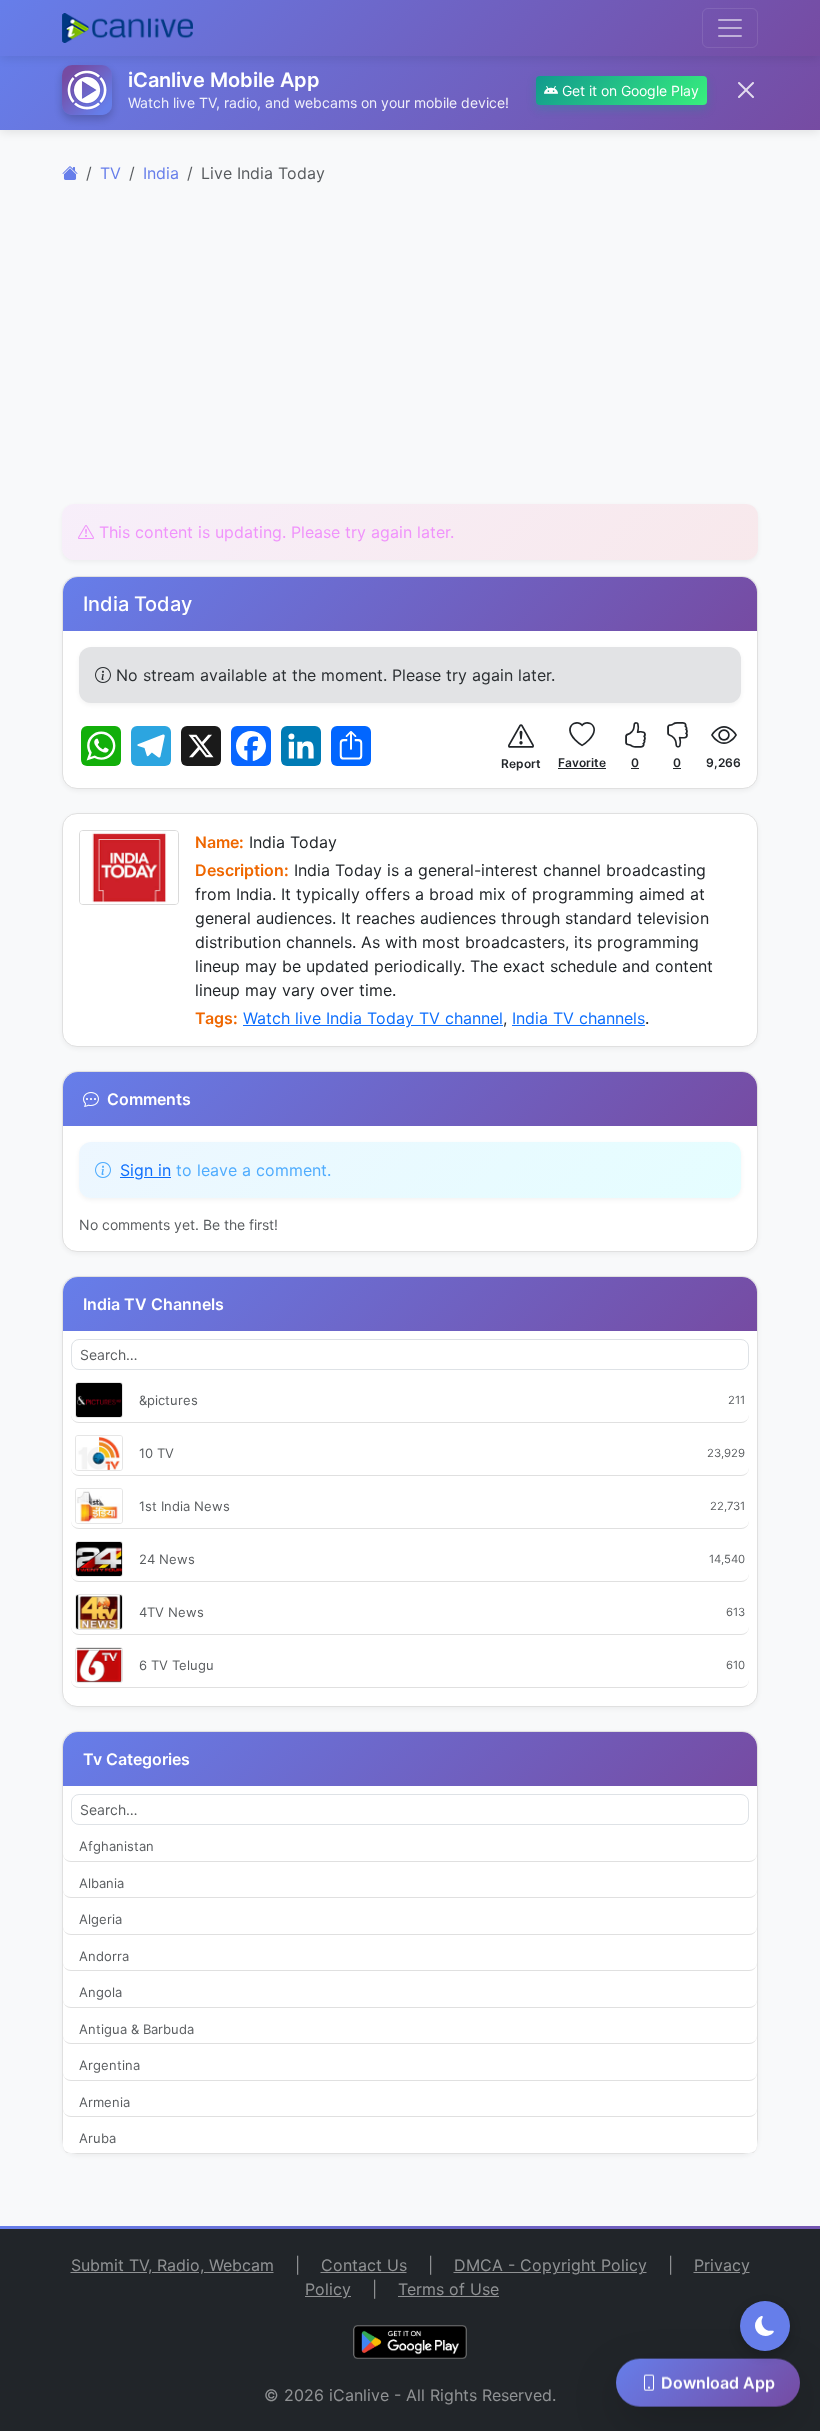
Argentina (109, 2065)
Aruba (97, 2138)
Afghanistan (116, 1846)
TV (110, 173)
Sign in (145, 1170)
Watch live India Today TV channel (373, 1018)
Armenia (104, 2102)
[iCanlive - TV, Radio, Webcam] (127, 28)
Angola (100, 1992)
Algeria (100, 1919)
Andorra (104, 1956)
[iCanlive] (70, 173)
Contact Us (364, 2265)
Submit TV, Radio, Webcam (172, 2265)
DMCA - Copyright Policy (550, 2265)
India (161, 173)
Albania (101, 1883)
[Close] (746, 90)
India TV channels (578, 1018)
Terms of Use (448, 2289)
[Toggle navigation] (730, 28)
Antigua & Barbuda (136, 2029)
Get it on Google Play (628, 90)
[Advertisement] (410, 356)
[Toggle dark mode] (765, 2326)
